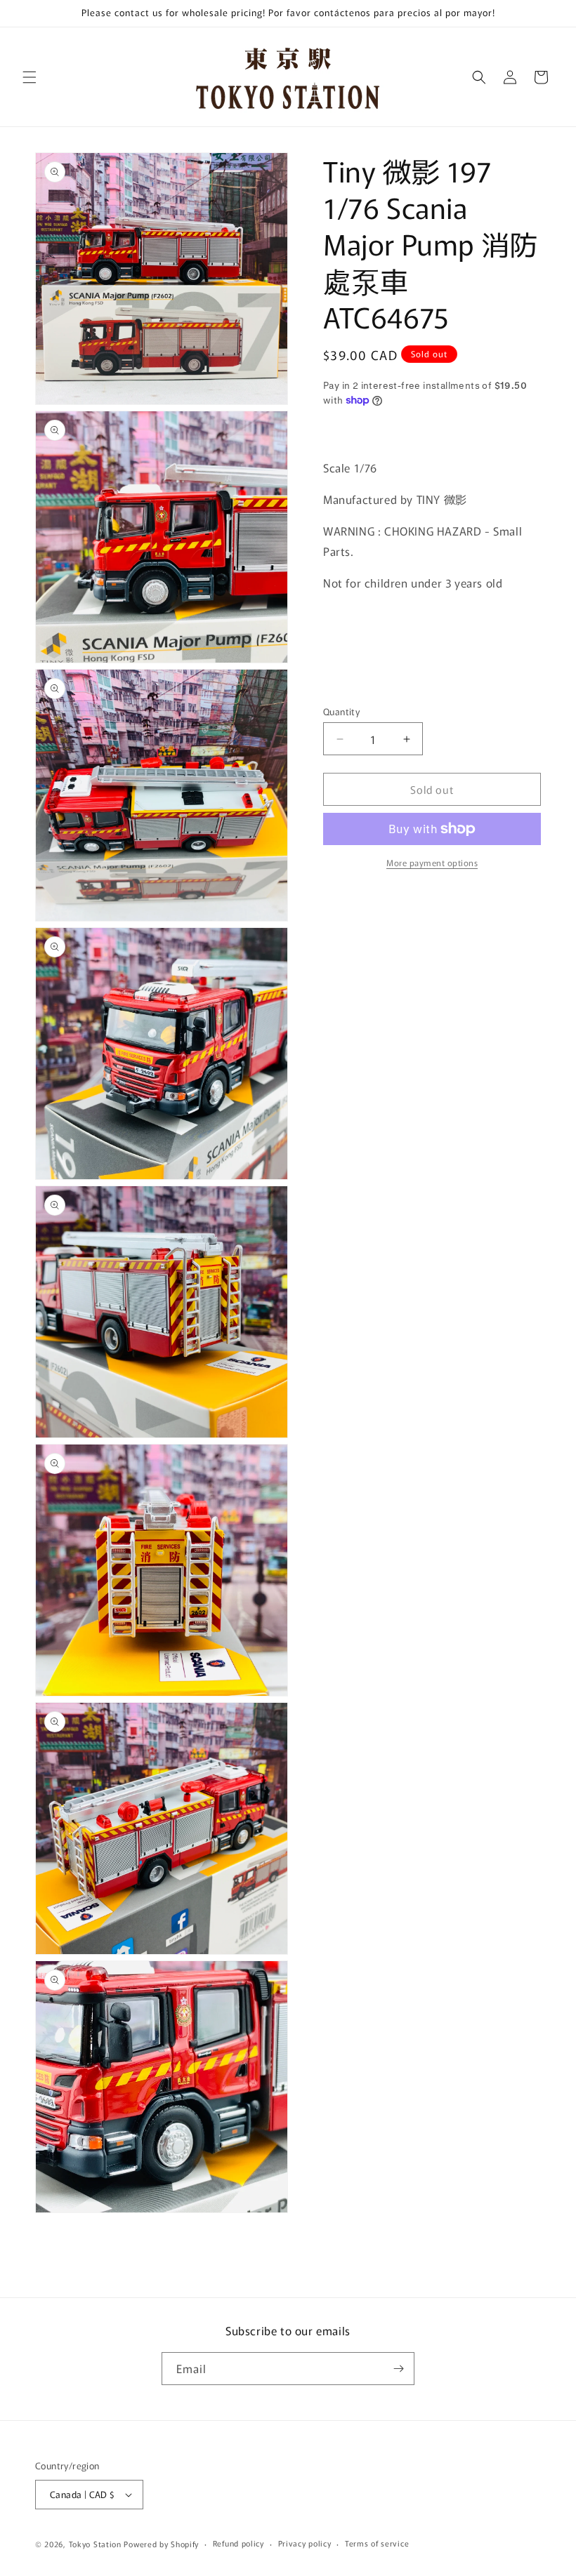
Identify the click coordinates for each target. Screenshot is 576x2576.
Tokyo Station (97, 2544)
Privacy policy (305, 2543)
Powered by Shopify (161, 2544)
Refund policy (238, 2543)
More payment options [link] (432, 862)
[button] (30, 77)
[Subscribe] (398, 2369)
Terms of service (377, 2543)
